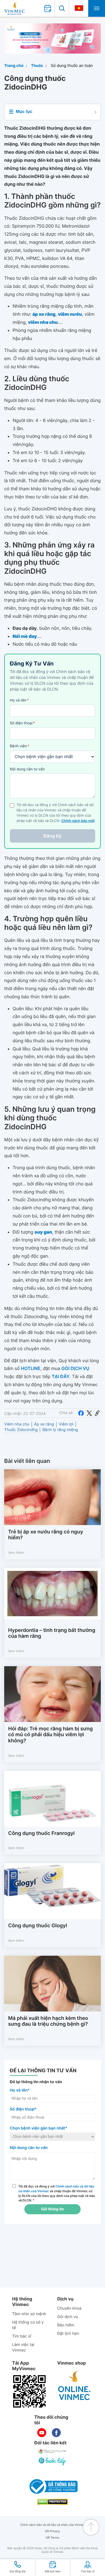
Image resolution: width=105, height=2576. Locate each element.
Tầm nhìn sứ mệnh (29, 2314)
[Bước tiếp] (53, 2461)
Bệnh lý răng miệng (60, 1430)
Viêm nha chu (17, 1424)
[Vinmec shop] (74, 2386)
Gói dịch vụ (67, 2317)
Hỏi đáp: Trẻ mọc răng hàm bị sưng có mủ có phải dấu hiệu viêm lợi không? (50, 1735)
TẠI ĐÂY (61, 1376)
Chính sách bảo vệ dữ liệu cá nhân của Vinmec (53, 2525)
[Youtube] (42, 2433)
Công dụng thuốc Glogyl (38, 1926)
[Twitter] (89, 1413)
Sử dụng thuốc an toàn (72, 66)
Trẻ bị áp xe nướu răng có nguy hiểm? (46, 1535)
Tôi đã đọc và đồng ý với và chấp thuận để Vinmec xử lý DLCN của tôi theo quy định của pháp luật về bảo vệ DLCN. (57, 2193)
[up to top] (91, 2527)
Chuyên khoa (69, 2308)
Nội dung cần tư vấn (27, 769)
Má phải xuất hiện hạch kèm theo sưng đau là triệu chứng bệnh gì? (48, 2021)
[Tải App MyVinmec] (29, 2391)
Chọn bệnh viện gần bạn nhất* (39, 2128)
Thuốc (37, 66)
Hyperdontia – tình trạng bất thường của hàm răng (52, 1633)
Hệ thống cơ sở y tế (28, 2325)
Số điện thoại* (23, 2109)
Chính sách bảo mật (78, 821)
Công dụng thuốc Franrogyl (41, 1833)
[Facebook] (81, 1413)
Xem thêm (16, 1553)
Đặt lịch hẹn (68, 2333)
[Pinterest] (97, 1413)
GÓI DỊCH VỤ (75, 1368)
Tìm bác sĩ (22, 2336)
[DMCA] (53, 2502)
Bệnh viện (20, 746)
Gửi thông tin (53, 2209)
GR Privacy (53, 2531)
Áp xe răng (44, 1424)
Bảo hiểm (66, 2325)
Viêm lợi (66, 1424)
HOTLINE (31, 1368)
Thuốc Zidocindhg (21, 1430)
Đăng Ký (53, 836)
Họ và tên (19, 700)
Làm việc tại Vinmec (23, 2347)
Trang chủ (14, 66)
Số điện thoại (22, 723)
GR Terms (52, 2538)
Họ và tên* (20, 2090)
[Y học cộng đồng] (53, 2451)
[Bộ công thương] (53, 2486)
